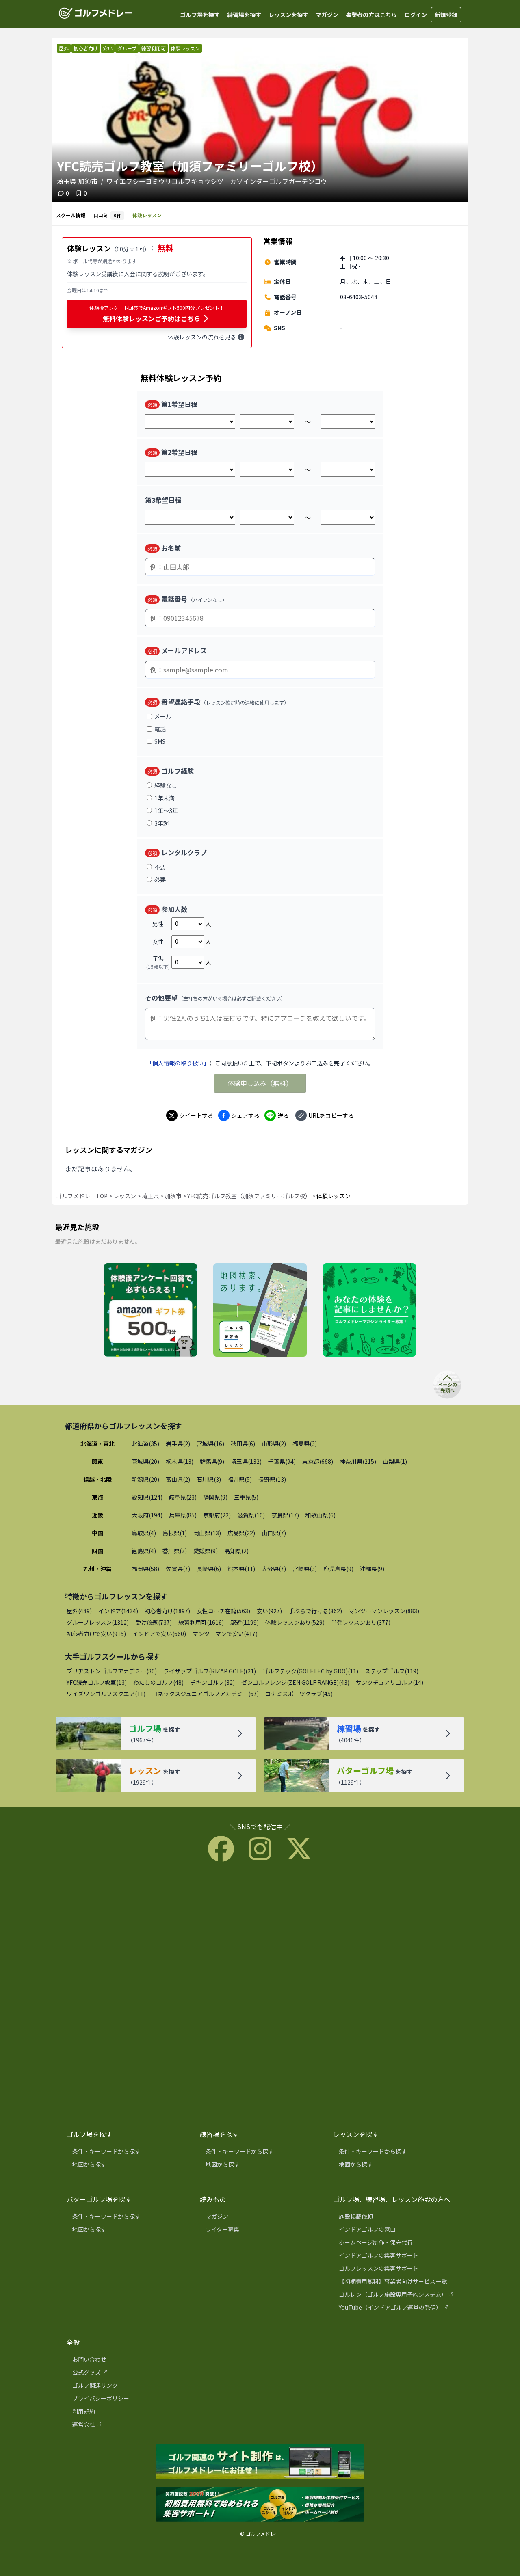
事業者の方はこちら (371, 15)
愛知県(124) (147, 1497)
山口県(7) (274, 1533)
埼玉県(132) (246, 1461)
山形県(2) (274, 1444)
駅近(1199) (245, 1622)
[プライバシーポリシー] (128, 2400)
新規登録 (446, 15)
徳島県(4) (144, 1551)
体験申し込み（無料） (260, 1083)
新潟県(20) (145, 1479)
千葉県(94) (282, 1461)
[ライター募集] (369, 1310)
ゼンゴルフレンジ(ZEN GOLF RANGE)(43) (295, 1682)
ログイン (416, 15)
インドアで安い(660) (159, 1634)
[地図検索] (260, 1310)
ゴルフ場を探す (200, 15)
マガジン (327, 15)
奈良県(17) (285, 1515)
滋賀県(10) (251, 1515)
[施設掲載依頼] (394, 2218)
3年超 (162, 823)
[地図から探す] (128, 2166)
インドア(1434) (118, 1611)
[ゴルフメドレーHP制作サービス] (260, 2462)
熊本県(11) (241, 1569)
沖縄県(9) (372, 1569)
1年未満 (165, 798)
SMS (160, 741)
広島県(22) (241, 1533)
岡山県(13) (207, 1533)
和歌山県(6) (321, 1515)
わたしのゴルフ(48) (158, 1682)
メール (163, 716)
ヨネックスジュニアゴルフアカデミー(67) (205, 1694)
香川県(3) (175, 1551)
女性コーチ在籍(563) (223, 1611)
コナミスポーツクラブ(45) (299, 1694)
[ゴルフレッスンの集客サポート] (394, 2270)
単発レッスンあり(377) (361, 1622)
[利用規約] (128, 2413)
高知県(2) (236, 1551)
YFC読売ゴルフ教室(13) (97, 1682)
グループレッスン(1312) (98, 1622)
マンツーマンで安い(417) (225, 1634)
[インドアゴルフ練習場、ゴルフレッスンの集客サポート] (260, 2505)
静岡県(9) (215, 1497)
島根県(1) (175, 1533)
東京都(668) (318, 1461)
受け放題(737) (154, 1622)
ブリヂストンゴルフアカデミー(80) (112, 1671)
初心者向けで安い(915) (96, 1634)
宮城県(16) (210, 1444)
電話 (160, 729)
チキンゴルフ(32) (212, 1682)
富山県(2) (178, 1479)
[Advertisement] (260, 1994)
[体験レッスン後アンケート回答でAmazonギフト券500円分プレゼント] (151, 1310)
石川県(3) (209, 1479)
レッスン (125, 1196)
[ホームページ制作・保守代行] (394, 2244)
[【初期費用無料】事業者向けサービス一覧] (394, 2283)
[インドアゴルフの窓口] (394, 2231)
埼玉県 (150, 1196)
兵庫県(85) (183, 1515)
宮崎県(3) (305, 1569)
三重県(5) (246, 1497)
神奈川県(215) (358, 1461)
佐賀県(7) (178, 1569)
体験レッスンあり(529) (295, 1622)
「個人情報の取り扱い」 (178, 1063)
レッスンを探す (288, 15)
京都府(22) (217, 1515)
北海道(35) (145, 1444)
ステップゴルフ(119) (392, 1671)
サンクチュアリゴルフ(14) (390, 1682)
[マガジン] (261, 2218)
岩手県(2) (178, 1444)
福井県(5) (240, 1479)
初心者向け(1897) (167, 1611)
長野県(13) (272, 1479)
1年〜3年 (166, 810)
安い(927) (269, 1611)
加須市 (173, 1196)
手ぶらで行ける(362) (315, 1611)
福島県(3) (305, 1444)
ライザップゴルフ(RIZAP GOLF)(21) (210, 1671)
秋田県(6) (243, 1444)
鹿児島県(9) (338, 1569)
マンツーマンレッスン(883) (384, 1611)
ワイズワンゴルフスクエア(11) (106, 1694)
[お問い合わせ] (128, 2361)
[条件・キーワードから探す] (128, 2153)
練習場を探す (244, 15)
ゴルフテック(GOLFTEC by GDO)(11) (310, 1671)
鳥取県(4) (144, 1533)
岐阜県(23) (183, 1497)
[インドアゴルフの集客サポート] (394, 2257)
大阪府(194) (147, 1515)
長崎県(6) (209, 1569)
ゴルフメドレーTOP (82, 1196)
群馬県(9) (212, 1461)
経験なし (166, 785)
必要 (160, 880)
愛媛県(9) (206, 1551)
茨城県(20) (145, 1461)
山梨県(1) (395, 1461)
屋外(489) (79, 1611)
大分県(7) (274, 1569)
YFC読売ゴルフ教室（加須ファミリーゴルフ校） (249, 1196)
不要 (160, 867)
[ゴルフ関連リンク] (128, 2387)
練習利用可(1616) (201, 1622)
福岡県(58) (145, 1569)
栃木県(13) (180, 1461)
